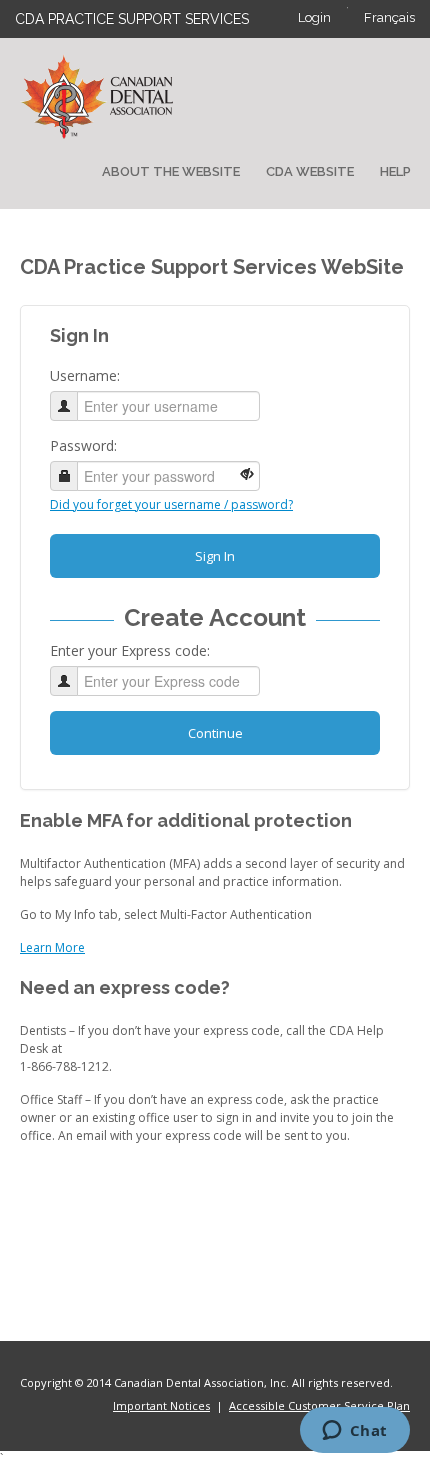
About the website (171, 171)
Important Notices (161, 1405)
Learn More (52, 947)
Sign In (215, 556)
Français (389, 17)
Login (314, 17)
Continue (215, 733)
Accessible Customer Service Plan (319, 1405)
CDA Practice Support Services (132, 19)
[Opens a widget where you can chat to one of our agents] (354, 1432)
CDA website (310, 171)
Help (395, 171)
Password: (83, 445)
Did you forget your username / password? (171, 504)
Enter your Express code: (130, 650)
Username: (85, 375)
